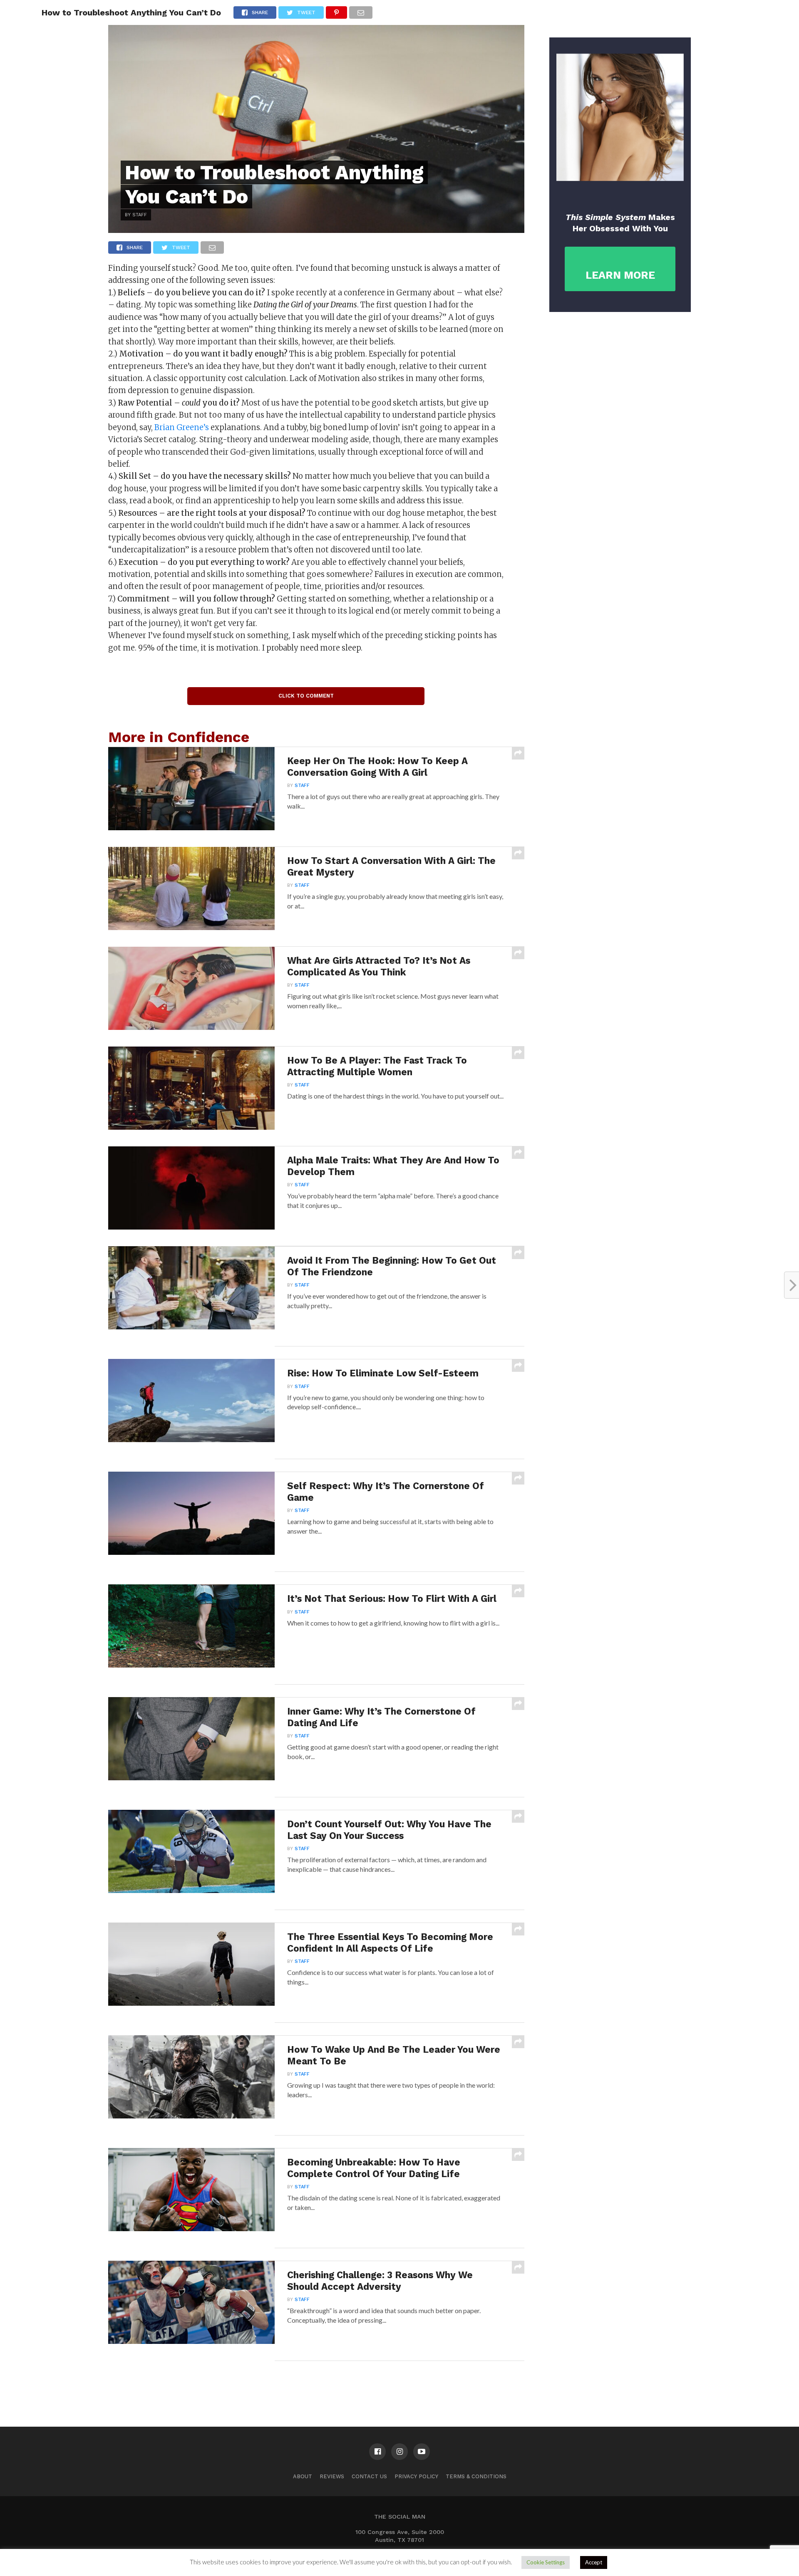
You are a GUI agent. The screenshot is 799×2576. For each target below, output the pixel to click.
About (303, 2476)
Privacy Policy (416, 2476)
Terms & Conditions (476, 2476)
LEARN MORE (620, 275)
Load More (316, 2382)
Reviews (332, 2476)
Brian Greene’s (182, 427)
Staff (302, 786)
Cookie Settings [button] (546, 2562)
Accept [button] (594, 2562)
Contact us (369, 2476)
